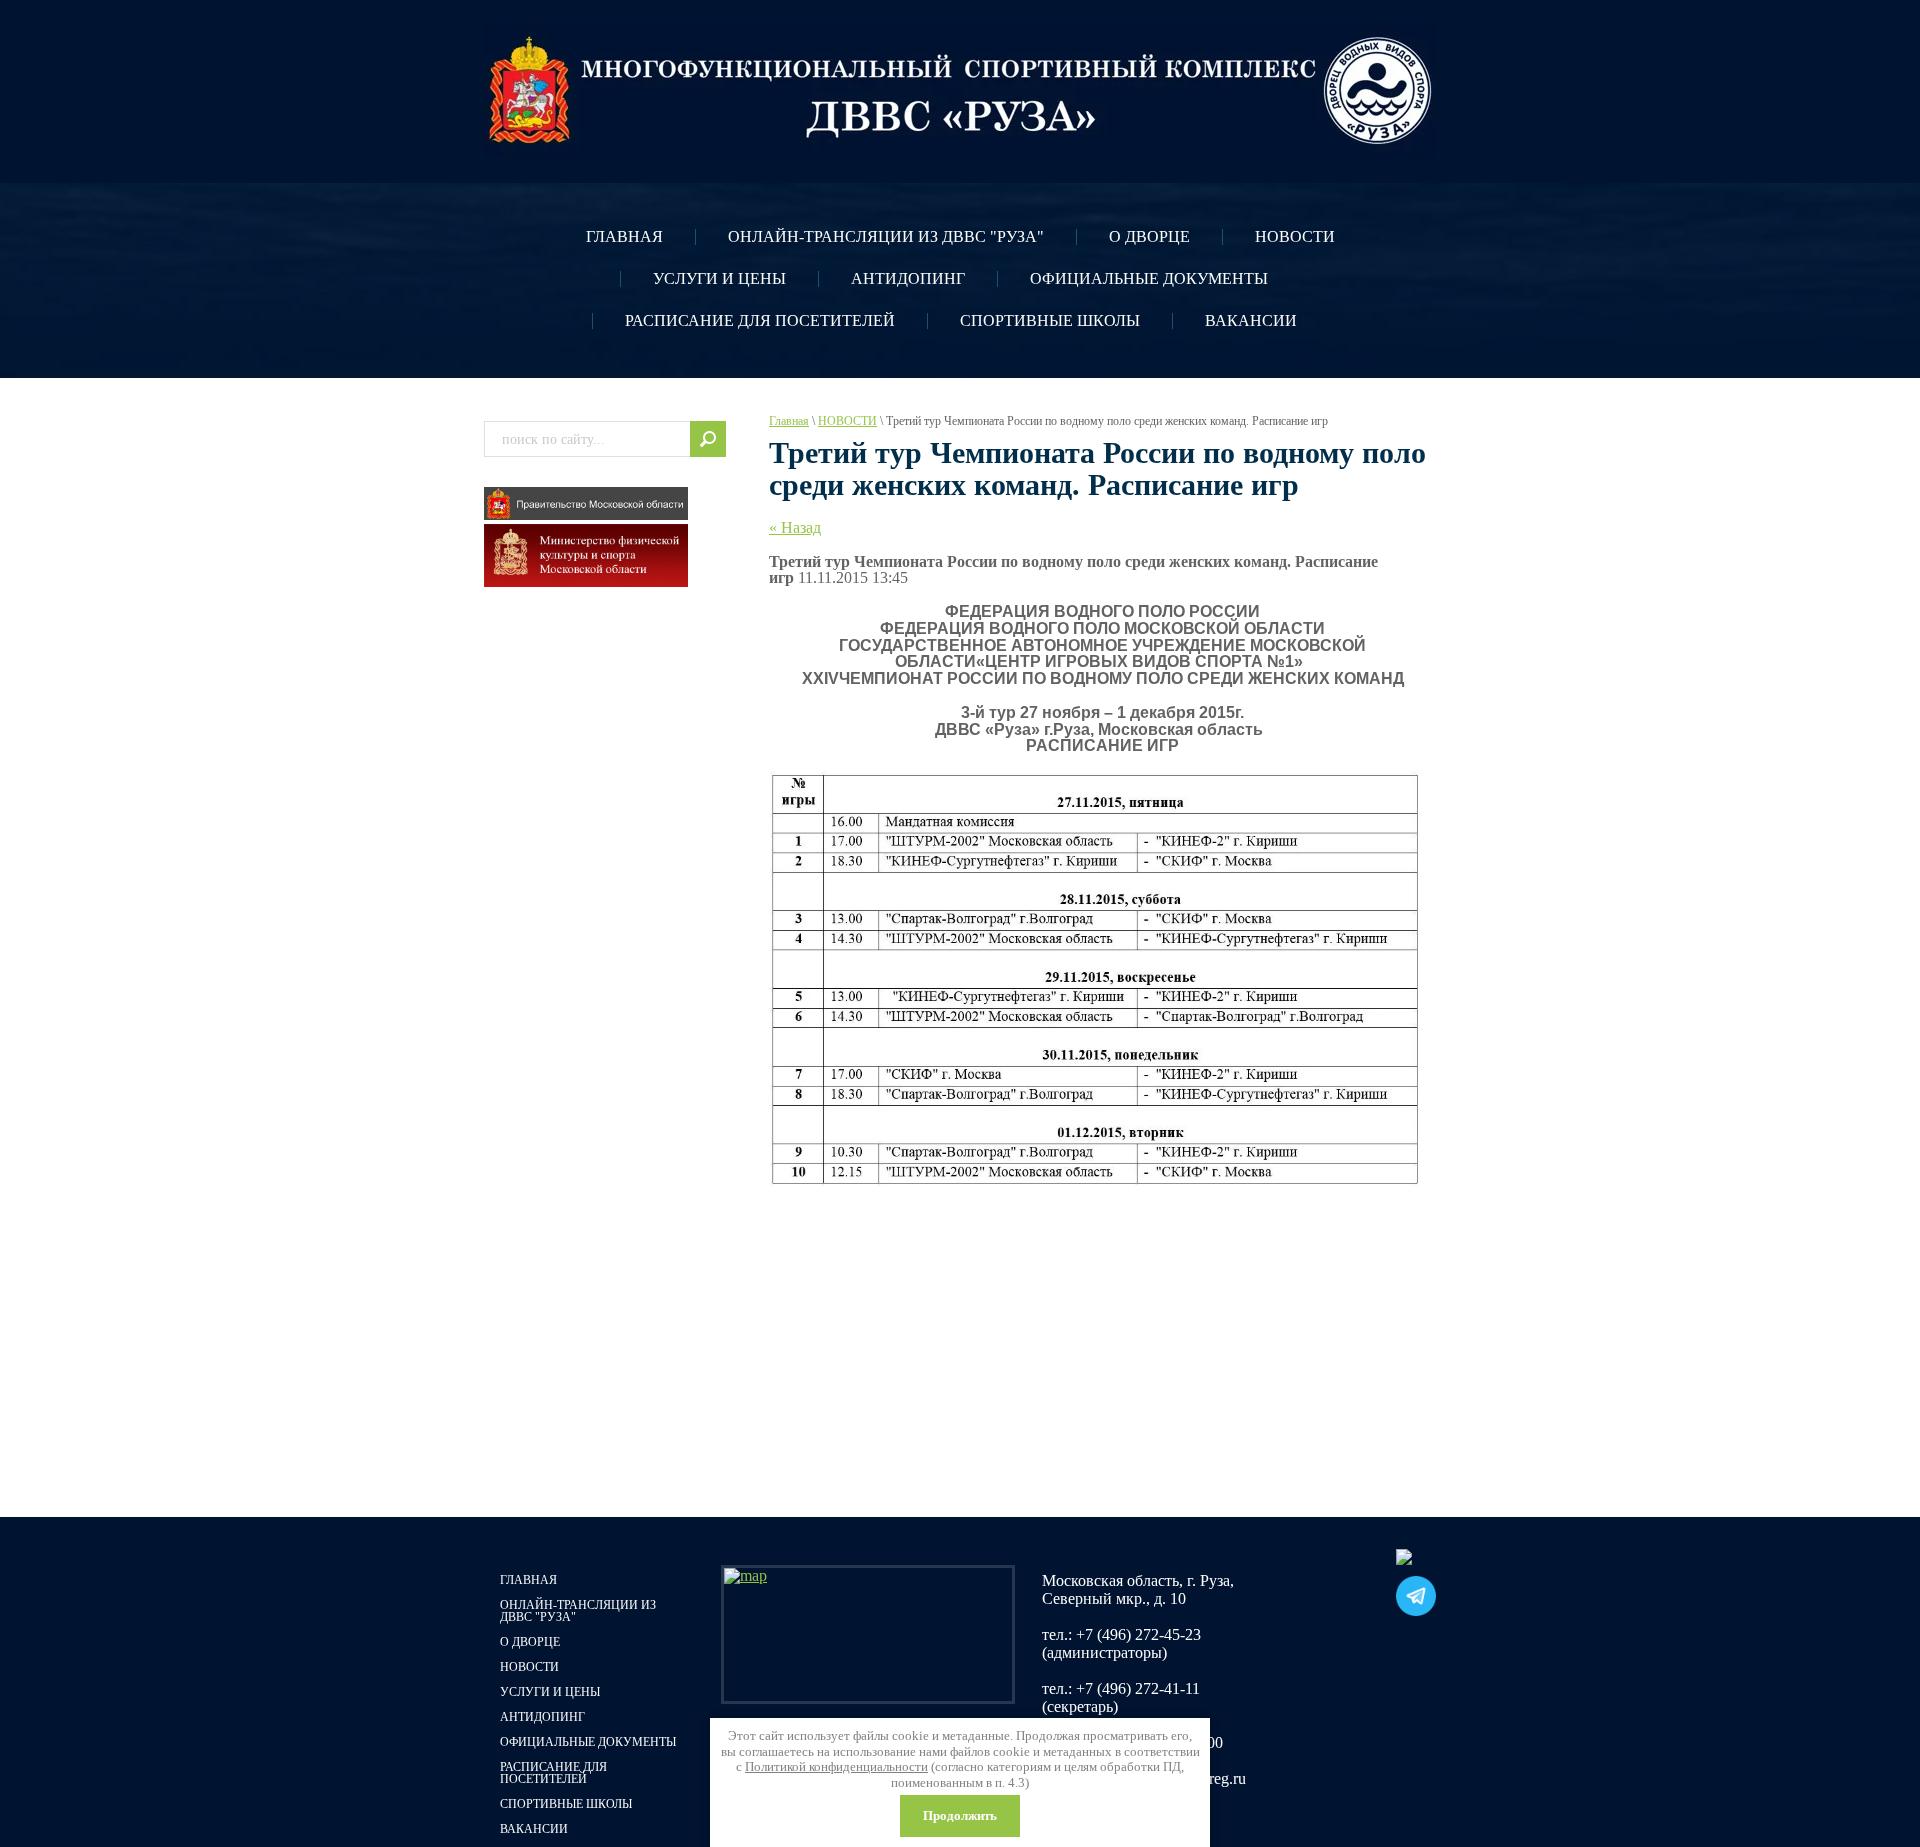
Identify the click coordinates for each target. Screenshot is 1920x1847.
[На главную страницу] (960, 91)
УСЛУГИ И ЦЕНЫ (719, 278)
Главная (789, 421)
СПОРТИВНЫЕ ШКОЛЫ (1050, 320)
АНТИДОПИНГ (908, 278)
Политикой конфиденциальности (836, 1766)
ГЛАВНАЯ (624, 236)
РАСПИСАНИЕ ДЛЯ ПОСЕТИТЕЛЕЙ (760, 320)
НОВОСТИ (1295, 236)
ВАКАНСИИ (1251, 320)
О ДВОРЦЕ (1149, 236)
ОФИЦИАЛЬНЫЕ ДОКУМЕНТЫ (1149, 278)
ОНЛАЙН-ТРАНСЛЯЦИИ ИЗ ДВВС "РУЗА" (886, 236)
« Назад (795, 527)
